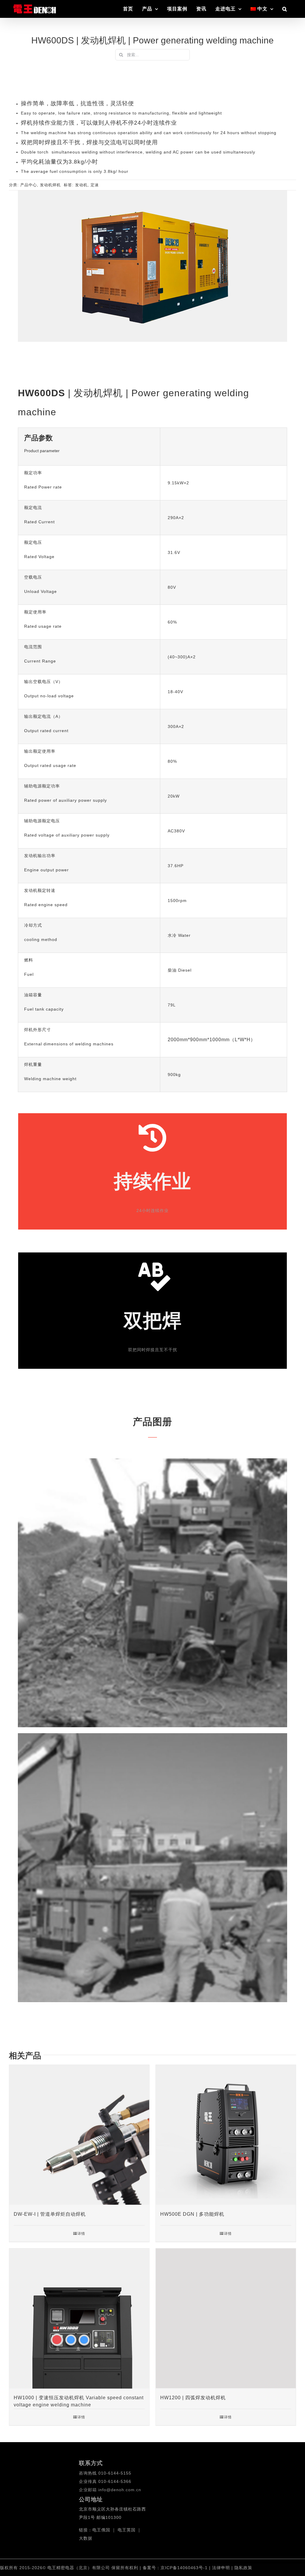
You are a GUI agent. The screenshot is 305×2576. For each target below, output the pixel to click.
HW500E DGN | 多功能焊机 (192, 2214)
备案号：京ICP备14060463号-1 (175, 2568)
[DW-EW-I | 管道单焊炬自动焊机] (79, 2135)
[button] (285, 9)
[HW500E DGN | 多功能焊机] (226, 2135)
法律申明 (222, 2568)
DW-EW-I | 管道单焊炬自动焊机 (50, 2214)
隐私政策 (243, 2568)
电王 (97, 2530)
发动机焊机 (50, 185)
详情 (81, 2234)
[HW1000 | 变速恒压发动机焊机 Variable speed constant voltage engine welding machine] (79, 2318)
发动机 (81, 185)
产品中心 (29, 185)
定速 (95, 185)
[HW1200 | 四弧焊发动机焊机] (226, 2318)
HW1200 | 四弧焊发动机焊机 (193, 2398)
